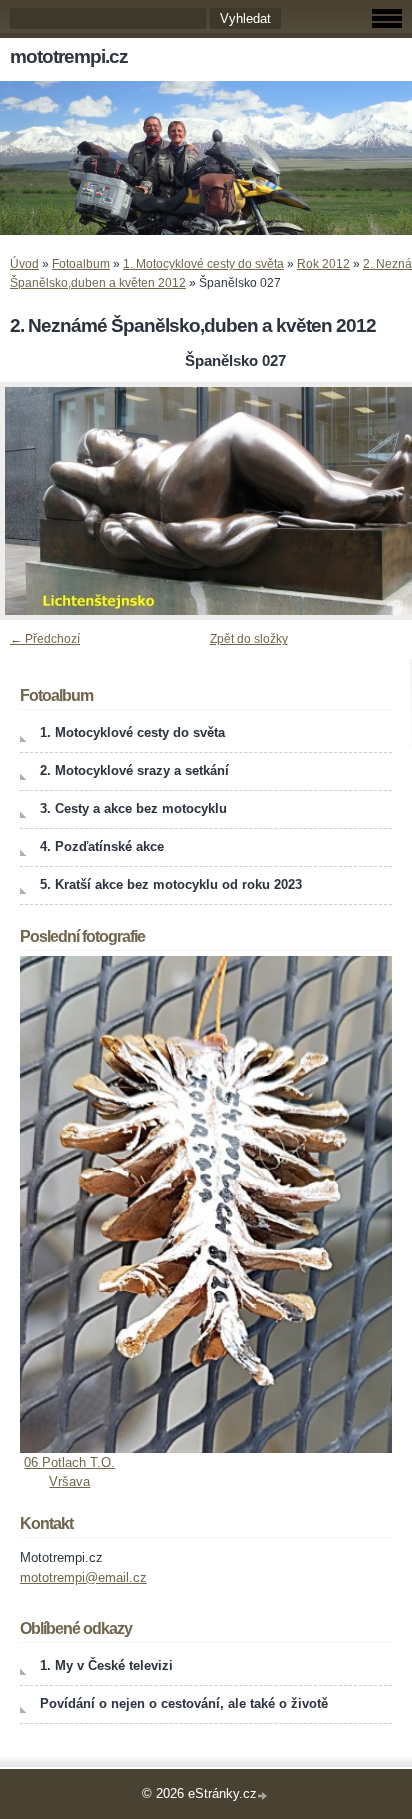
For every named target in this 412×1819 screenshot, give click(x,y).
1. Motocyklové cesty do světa (203, 264)
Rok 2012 (323, 264)
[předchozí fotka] (32, 501)
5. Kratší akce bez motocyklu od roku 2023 (171, 884)
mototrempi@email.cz (83, 1577)
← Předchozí (45, 639)
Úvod (24, 264)
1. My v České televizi (106, 1665)
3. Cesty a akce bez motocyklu (133, 808)
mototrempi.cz (69, 56)
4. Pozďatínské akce (102, 846)
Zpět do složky (249, 639)
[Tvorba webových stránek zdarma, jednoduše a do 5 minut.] (264, 1795)
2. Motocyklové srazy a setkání (134, 770)
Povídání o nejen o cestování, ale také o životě (184, 1703)
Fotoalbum (81, 264)
